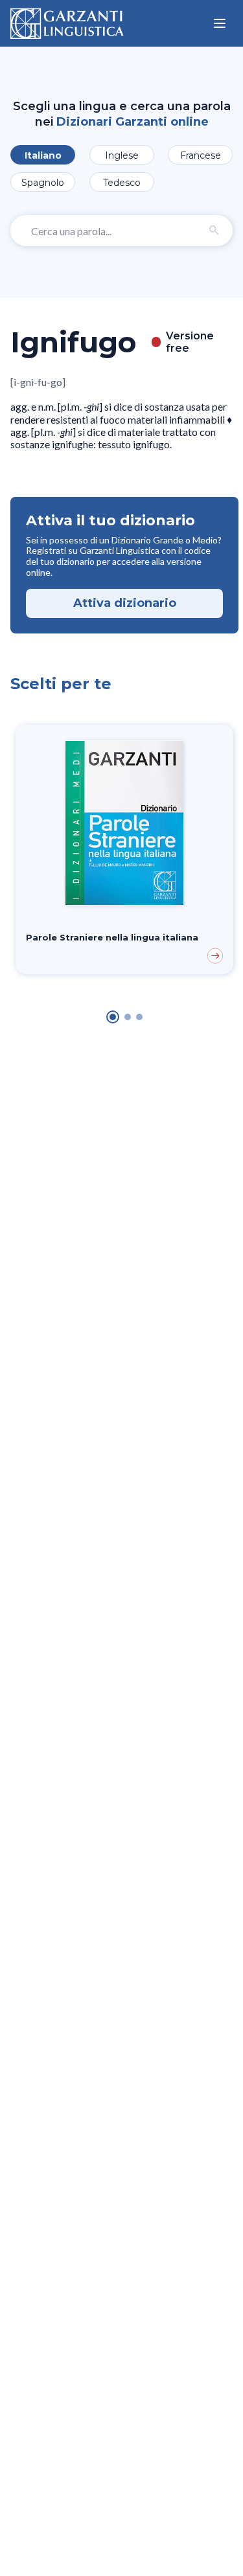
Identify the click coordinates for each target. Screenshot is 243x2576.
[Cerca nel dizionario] (214, 231)
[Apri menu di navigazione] (220, 23)
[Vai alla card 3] (139, 1017)
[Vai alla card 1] (113, 1017)
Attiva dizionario (125, 603)
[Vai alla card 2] (128, 1017)
